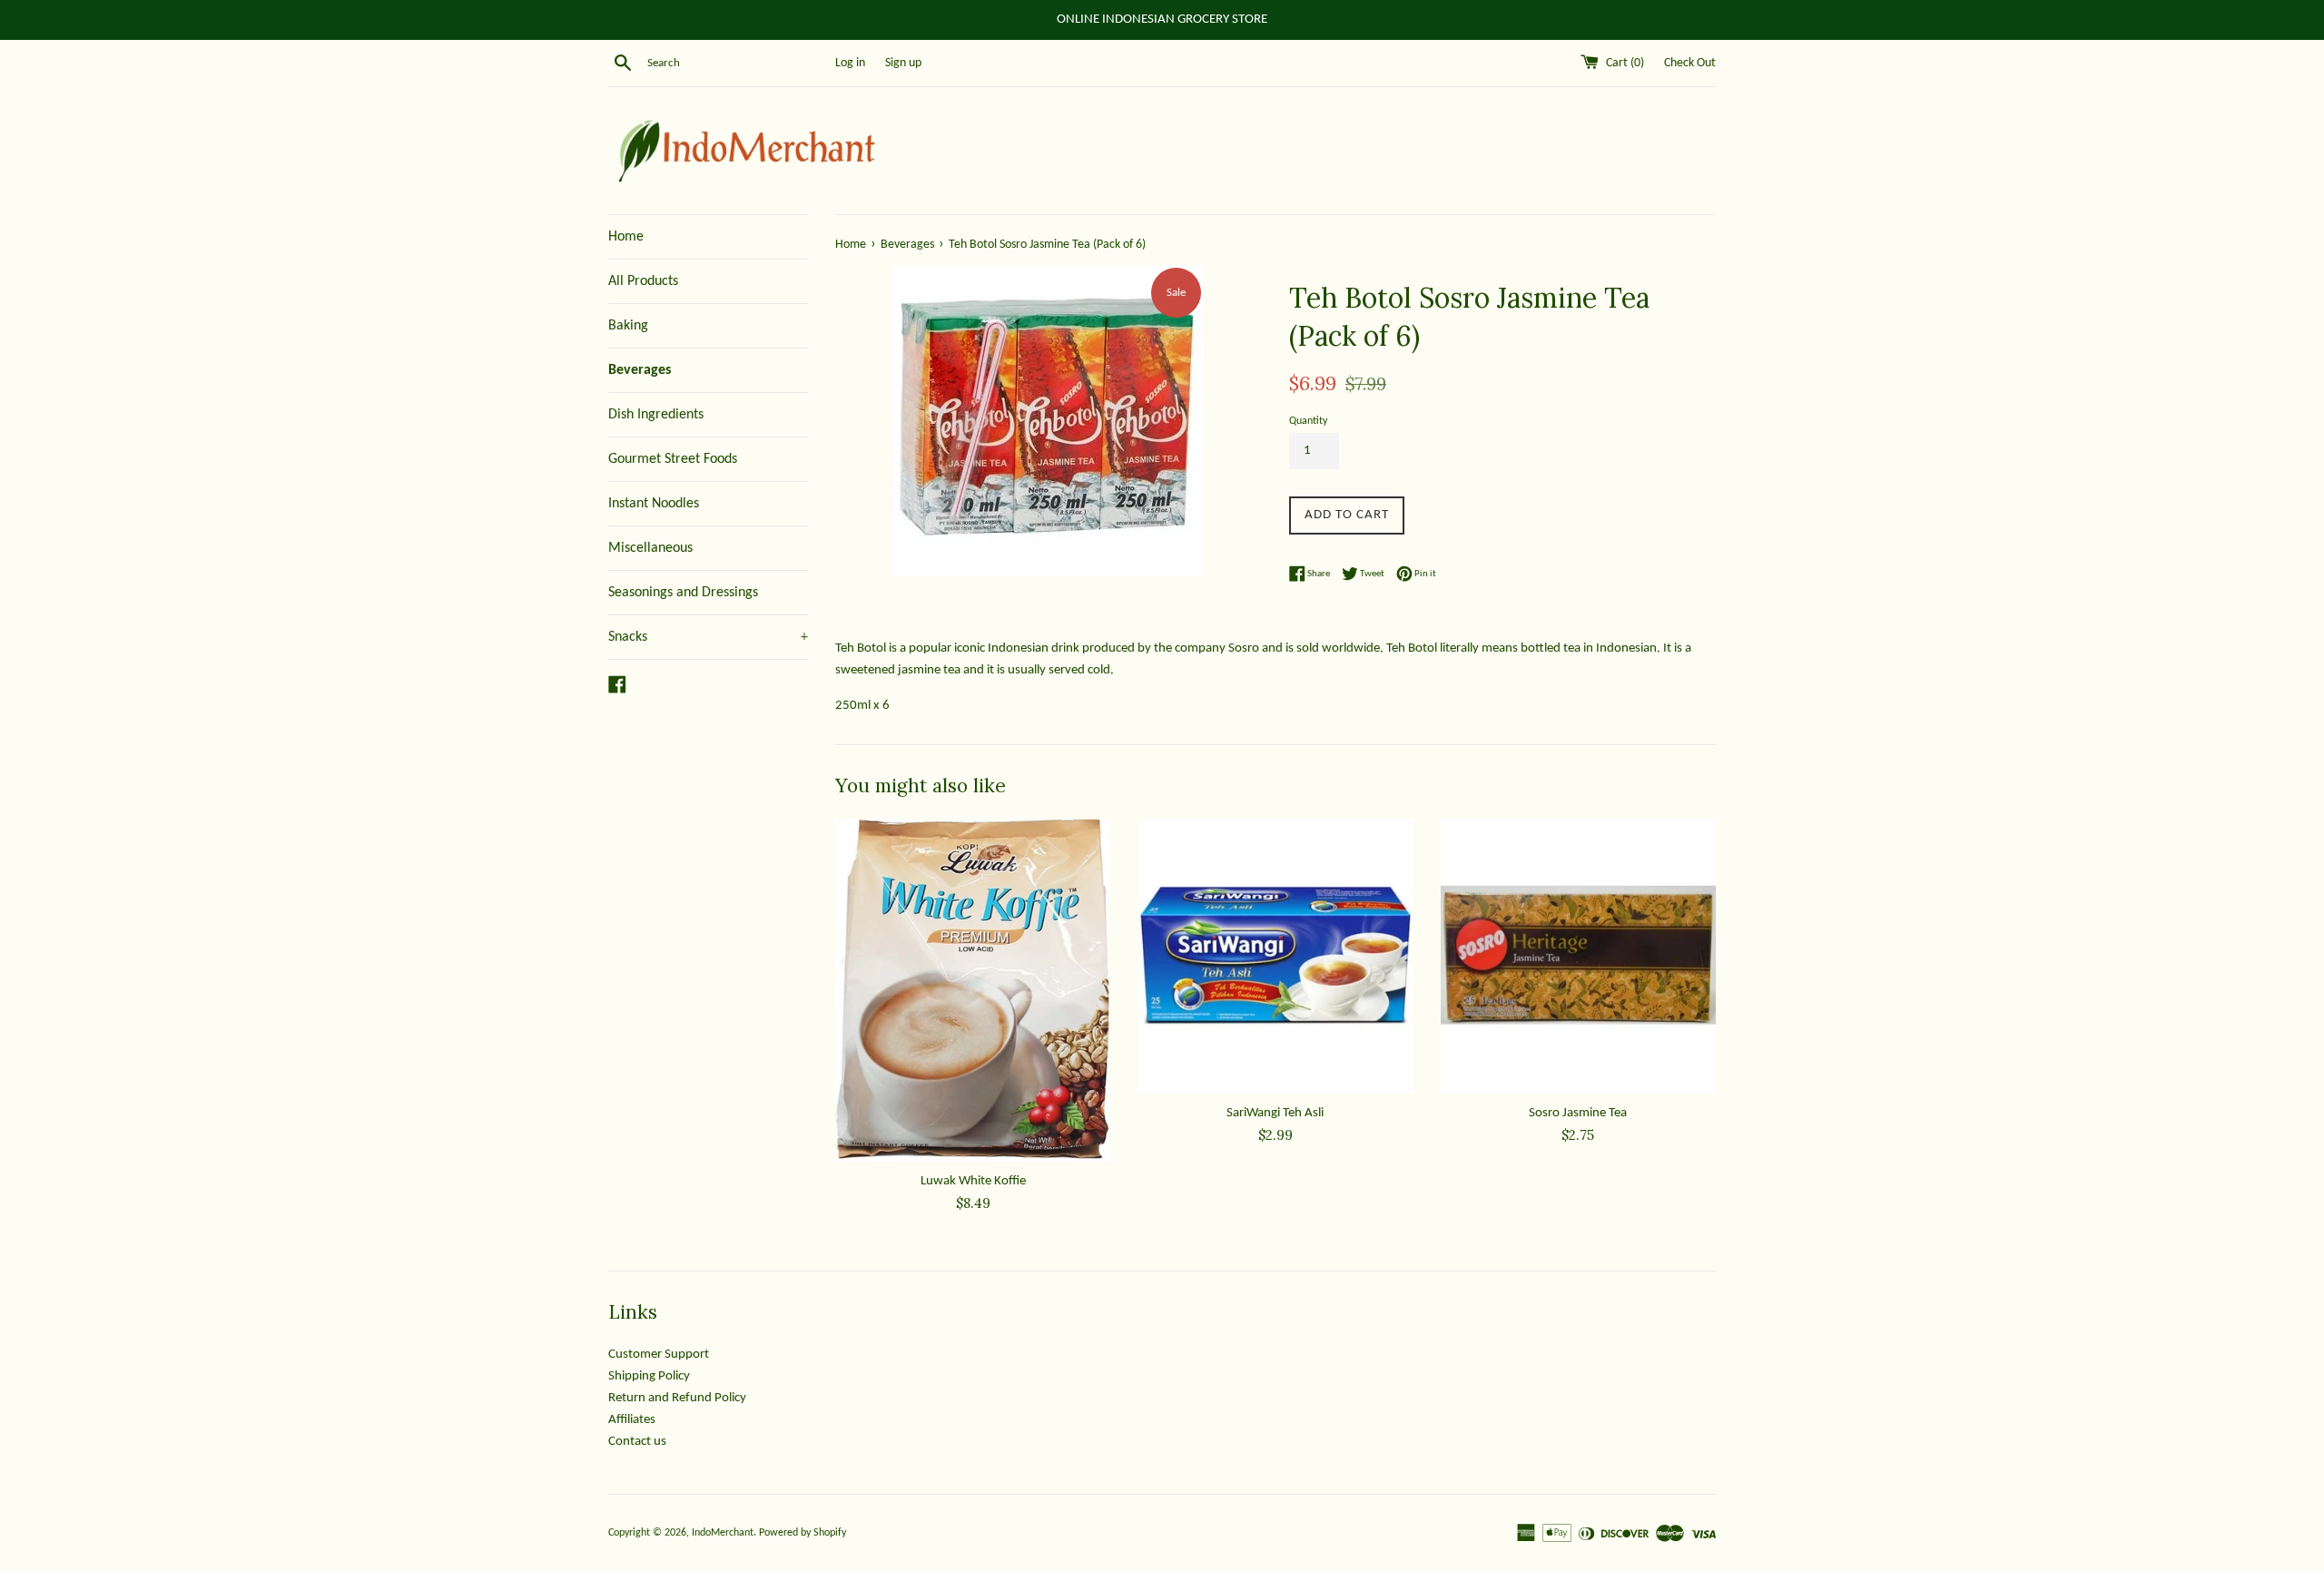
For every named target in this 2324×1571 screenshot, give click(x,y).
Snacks (708, 637)
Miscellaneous (650, 548)
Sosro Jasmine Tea (1578, 1113)
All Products (643, 281)
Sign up (903, 63)
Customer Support (659, 1355)
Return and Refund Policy (677, 1398)
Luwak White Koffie (973, 1181)
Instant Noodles (654, 504)
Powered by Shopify (803, 1533)
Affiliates (632, 1420)
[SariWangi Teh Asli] (1275, 956)
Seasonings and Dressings (683, 593)
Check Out (1690, 63)
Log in (850, 63)
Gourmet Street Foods (673, 459)
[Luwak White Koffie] (973, 990)
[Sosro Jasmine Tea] (1578, 956)
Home (626, 237)
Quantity (1308, 421)
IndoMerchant (723, 1533)
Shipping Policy (649, 1376)
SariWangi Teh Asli (1275, 1113)
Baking (628, 326)
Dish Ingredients (656, 415)
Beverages (640, 370)
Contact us (637, 1442)
